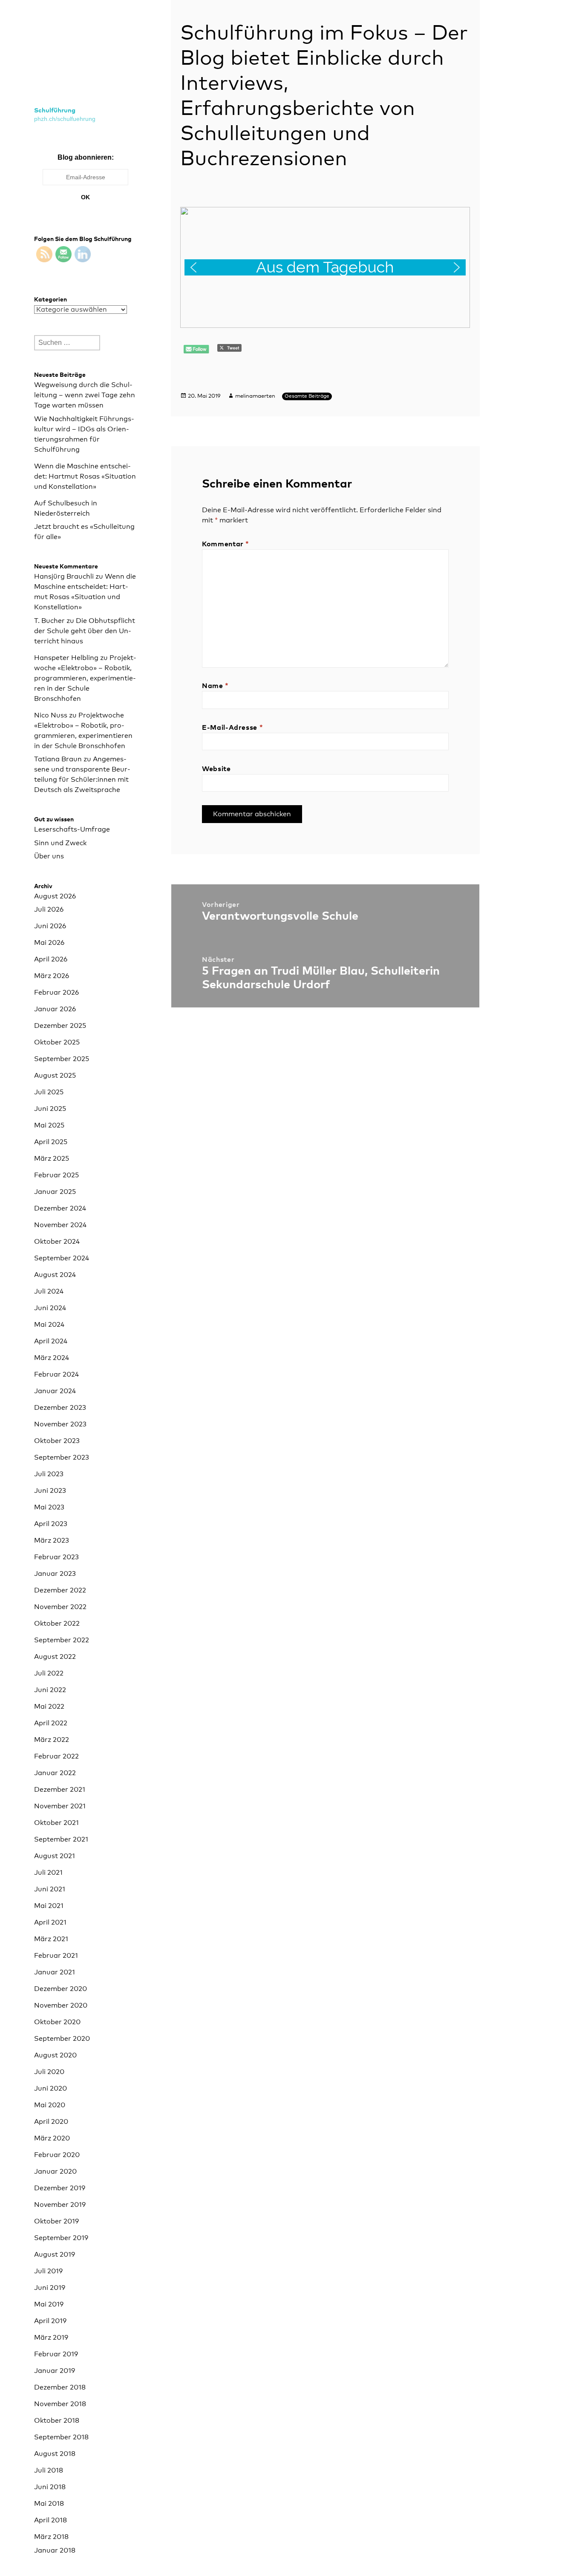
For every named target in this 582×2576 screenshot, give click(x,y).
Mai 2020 (50, 2105)
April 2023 (51, 1524)
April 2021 (50, 1922)
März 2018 (51, 2537)
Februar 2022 (56, 1756)
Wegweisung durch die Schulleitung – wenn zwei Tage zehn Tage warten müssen (85, 395)
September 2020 (62, 2039)
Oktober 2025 (57, 1042)
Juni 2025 (50, 1109)
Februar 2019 (56, 2354)
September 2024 (62, 1258)
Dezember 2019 (60, 2188)
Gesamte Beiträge (307, 396)
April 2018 (50, 2520)
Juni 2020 (50, 2088)
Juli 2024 (49, 1291)
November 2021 (60, 1806)
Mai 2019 (49, 2304)
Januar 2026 (55, 1009)
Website (216, 769)
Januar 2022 (55, 1773)
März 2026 (52, 976)
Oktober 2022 (57, 1624)
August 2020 (55, 2055)
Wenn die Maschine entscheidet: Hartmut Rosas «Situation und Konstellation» (85, 476)
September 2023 (62, 1457)
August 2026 (55, 896)
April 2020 (51, 2122)
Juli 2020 (49, 2072)
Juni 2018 (50, 2487)
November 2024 (60, 1225)
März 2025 (52, 1159)
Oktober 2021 (56, 1823)
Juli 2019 (48, 2271)
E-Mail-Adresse (232, 728)
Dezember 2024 (60, 1208)
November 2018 (60, 2404)
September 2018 (61, 2437)
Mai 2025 (49, 1125)
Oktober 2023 (57, 1441)
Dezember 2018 (60, 2387)
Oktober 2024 (57, 1242)
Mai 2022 (49, 1707)
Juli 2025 (49, 1092)
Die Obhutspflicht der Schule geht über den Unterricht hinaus (85, 631)
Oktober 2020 (57, 2022)
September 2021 (61, 1839)
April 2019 (50, 2321)
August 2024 (55, 1275)
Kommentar (226, 544)
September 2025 (62, 1059)
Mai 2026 (49, 943)
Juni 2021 (50, 1889)
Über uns (49, 856)
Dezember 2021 (60, 1790)
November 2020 (61, 2005)
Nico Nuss (51, 715)
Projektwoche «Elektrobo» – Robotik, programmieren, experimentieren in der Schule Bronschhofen (85, 678)
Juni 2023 (50, 1491)
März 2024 (52, 1358)
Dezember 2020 (61, 1989)
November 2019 (60, 2205)
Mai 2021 (49, 1906)
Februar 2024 (56, 1374)
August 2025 (55, 1076)
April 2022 (51, 1723)
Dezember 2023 (60, 1408)
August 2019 (55, 2255)
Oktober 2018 (57, 2421)
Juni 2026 (50, 926)
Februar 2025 (56, 1175)
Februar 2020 (57, 2155)
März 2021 (51, 1939)
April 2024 (51, 1341)
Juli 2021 (48, 1873)
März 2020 (52, 2138)
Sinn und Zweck (60, 843)
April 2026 (51, 959)
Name (215, 686)
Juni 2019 (50, 2288)
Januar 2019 (55, 2371)
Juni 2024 (50, 1308)
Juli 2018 (49, 2470)
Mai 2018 (49, 2504)
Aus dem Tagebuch (325, 267)
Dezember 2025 (60, 1026)
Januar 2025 (55, 1192)
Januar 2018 (55, 2550)
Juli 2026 (49, 909)
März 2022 (52, 1740)
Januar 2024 (55, 1391)
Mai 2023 (49, 1507)
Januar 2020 (55, 2172)
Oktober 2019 (56, 2221)
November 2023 (60, 1424)
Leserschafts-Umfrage (72, 829)
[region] (325, 267)
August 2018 (55, 2454)
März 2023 (52, 1540)
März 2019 (51, 2338)
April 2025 (51, 1142)
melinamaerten (255, 396)
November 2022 (60, 1607)
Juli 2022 (49, 1673)
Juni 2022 (50, 1690)
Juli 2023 (49, 1474)
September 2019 (61, 2238)
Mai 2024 (49, 1325)
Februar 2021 (56, 1956)
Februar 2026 (56, 993)
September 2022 (62, 1640)
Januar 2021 (55, 1972)
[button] (325, 267)
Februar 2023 (56, 1557)
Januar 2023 (55, 1574)
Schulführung (55, 110)
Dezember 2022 (60, 1590)
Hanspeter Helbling (66, 658)
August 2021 (55, 1856)
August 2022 (55, 1657)
